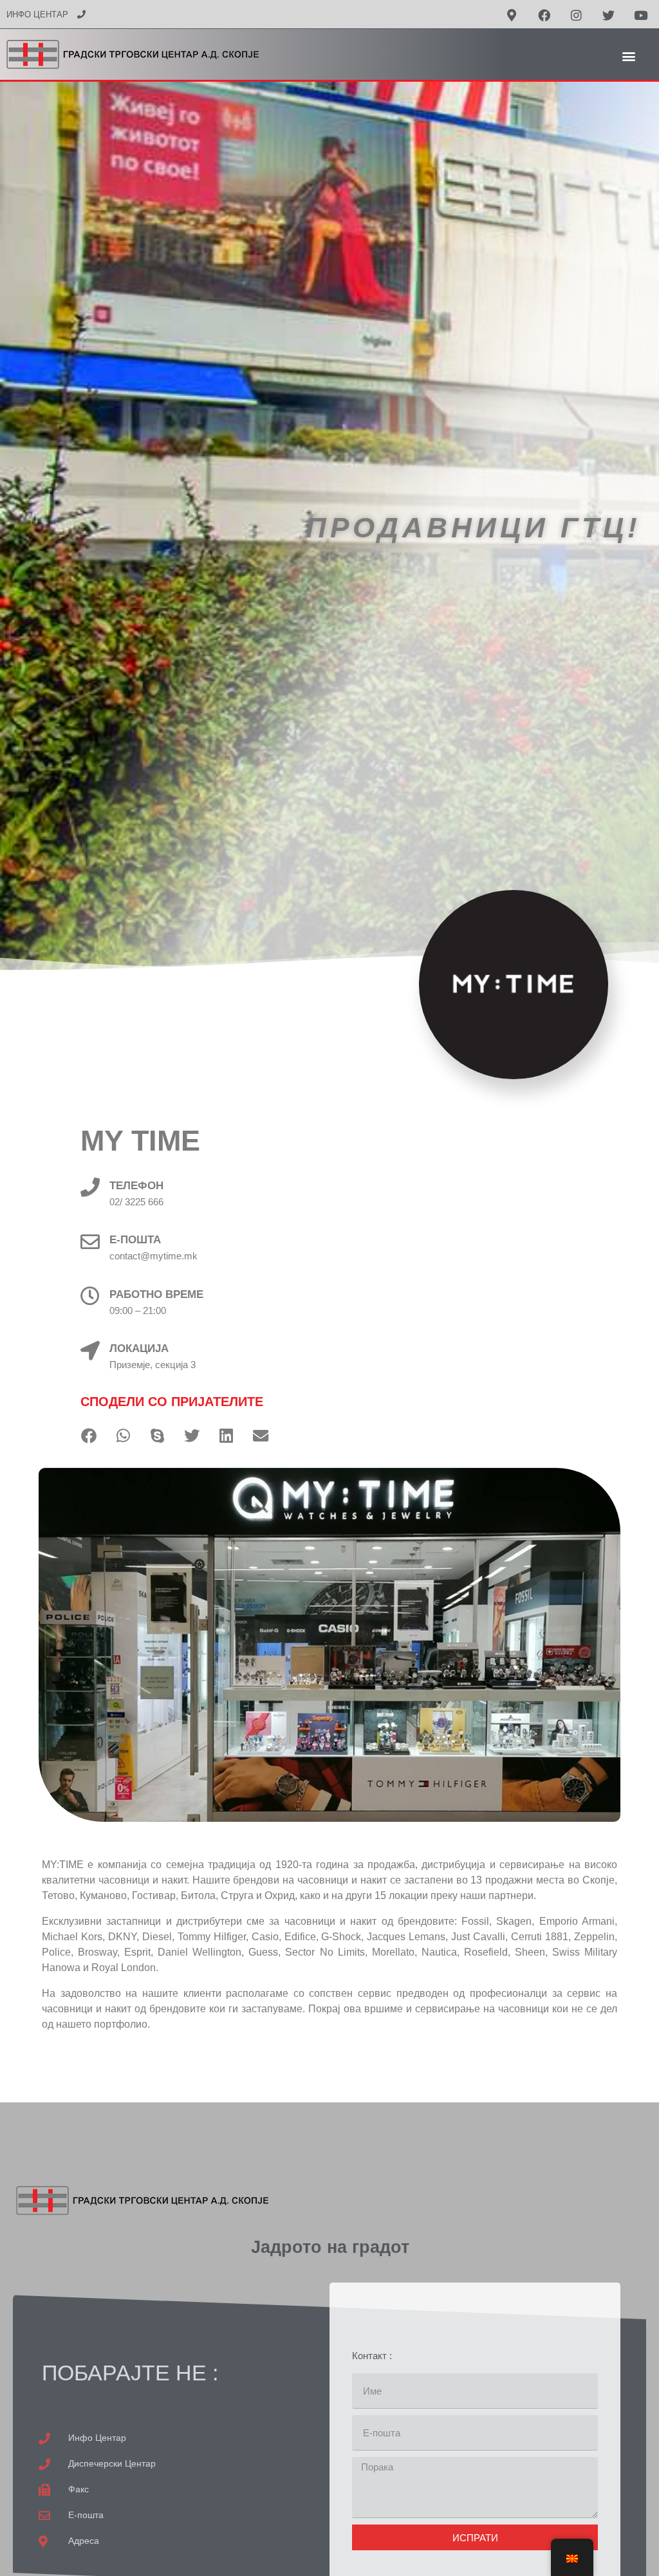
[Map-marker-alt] (512, 15)
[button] (629, 56)
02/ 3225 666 (136, 1202)
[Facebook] (544, 15)
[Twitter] (608, 15)
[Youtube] (640, 15)
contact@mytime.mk (153, 1256)
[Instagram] (576, 15)
